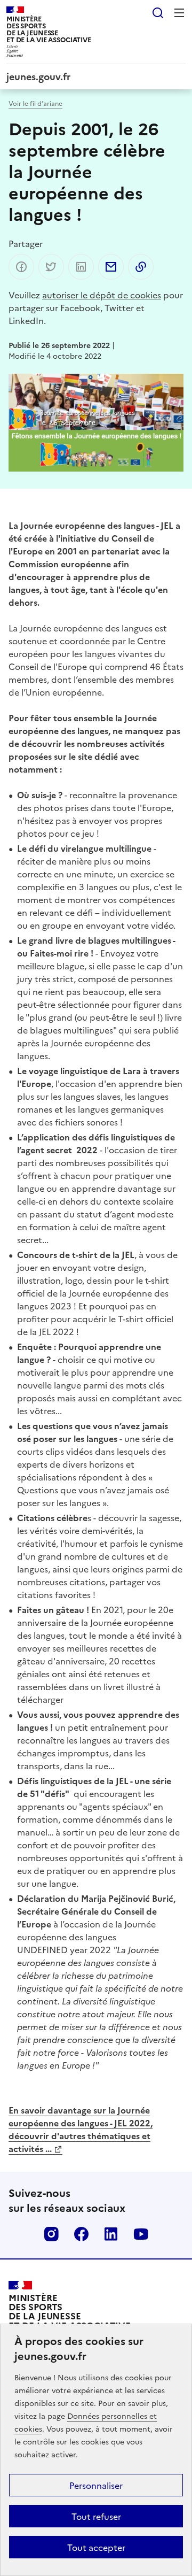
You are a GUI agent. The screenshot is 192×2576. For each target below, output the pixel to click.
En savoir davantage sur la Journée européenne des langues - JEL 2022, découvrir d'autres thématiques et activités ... (81, 2129)
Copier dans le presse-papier (141, 267)
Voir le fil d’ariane (35, 103)
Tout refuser (96, 2516)
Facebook (81, 2234)
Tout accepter (96, 2547)
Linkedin (111, 2234)
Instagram (51, 2234)
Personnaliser (96, 2485)
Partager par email (111, 267)
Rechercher (158, 13)
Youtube (141, 2234)
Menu (179, 13)
